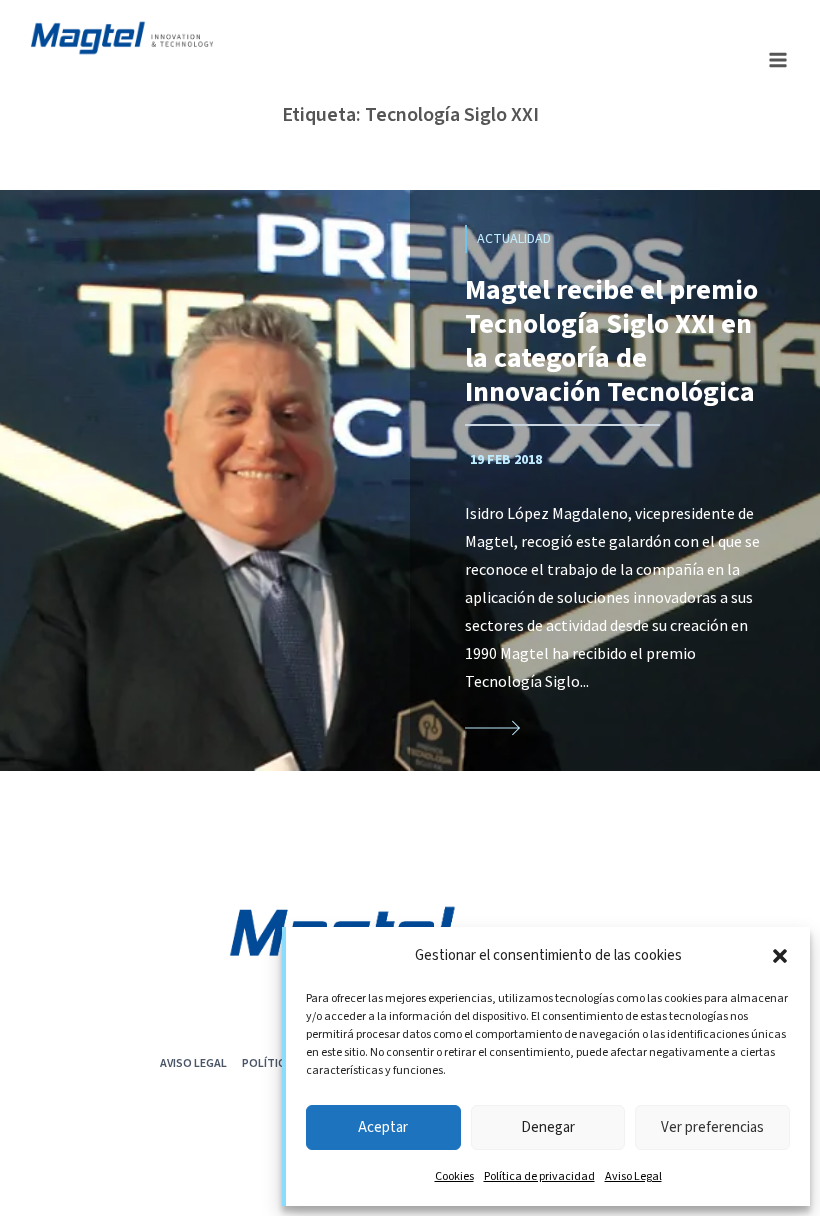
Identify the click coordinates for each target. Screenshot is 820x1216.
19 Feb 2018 (506, 460)
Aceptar (383, 1127)
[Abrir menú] (777, 59)
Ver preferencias (712, 1127)
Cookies (454, 1176)
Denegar (548, 1127)
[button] (780, 956)
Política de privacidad (539, 1176)
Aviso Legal (633, 1176)
